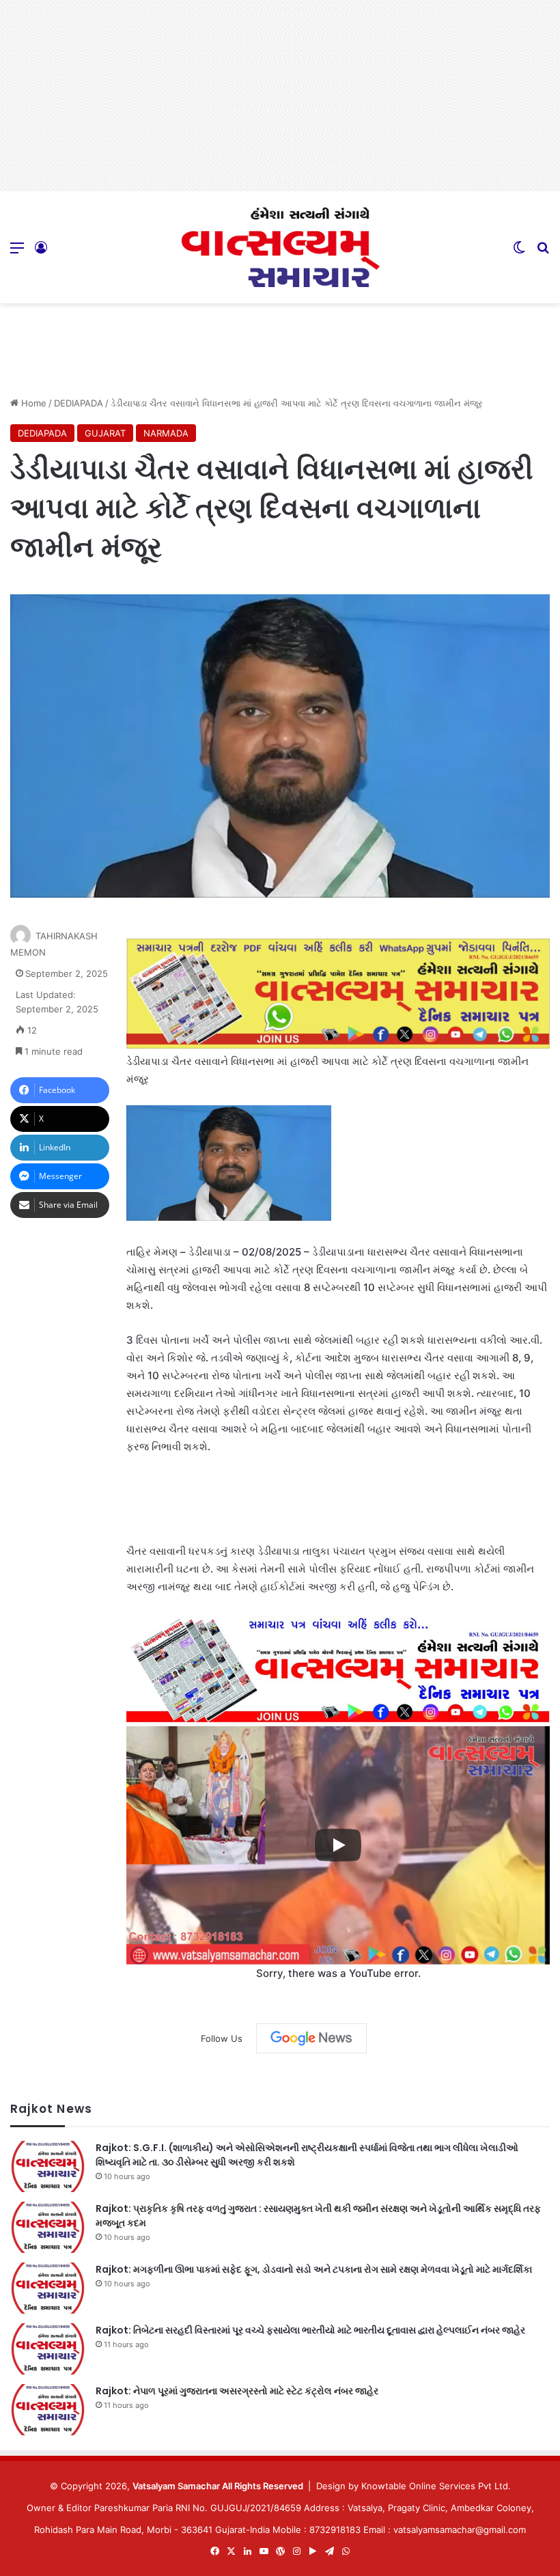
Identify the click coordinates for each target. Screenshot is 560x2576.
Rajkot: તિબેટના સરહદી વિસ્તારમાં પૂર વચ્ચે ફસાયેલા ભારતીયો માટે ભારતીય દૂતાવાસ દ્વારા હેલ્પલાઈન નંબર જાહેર (310, 2330)
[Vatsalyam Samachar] (280, 247)
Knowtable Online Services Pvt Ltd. (436, 2486)
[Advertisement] (280, 96)
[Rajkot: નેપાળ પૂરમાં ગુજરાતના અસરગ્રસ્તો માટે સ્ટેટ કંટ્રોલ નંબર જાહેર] (48, 2410)
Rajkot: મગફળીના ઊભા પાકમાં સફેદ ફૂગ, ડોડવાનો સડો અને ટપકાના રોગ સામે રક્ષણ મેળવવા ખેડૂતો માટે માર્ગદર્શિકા (314, 2269)
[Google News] (311, 2038)
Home (32, 403)
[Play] (338, 1845)
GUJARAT (105, 433)
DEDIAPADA (79, 403)
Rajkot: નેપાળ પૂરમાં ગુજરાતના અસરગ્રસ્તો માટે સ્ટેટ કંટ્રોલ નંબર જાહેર (237, 2391)
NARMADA (166, 433)
